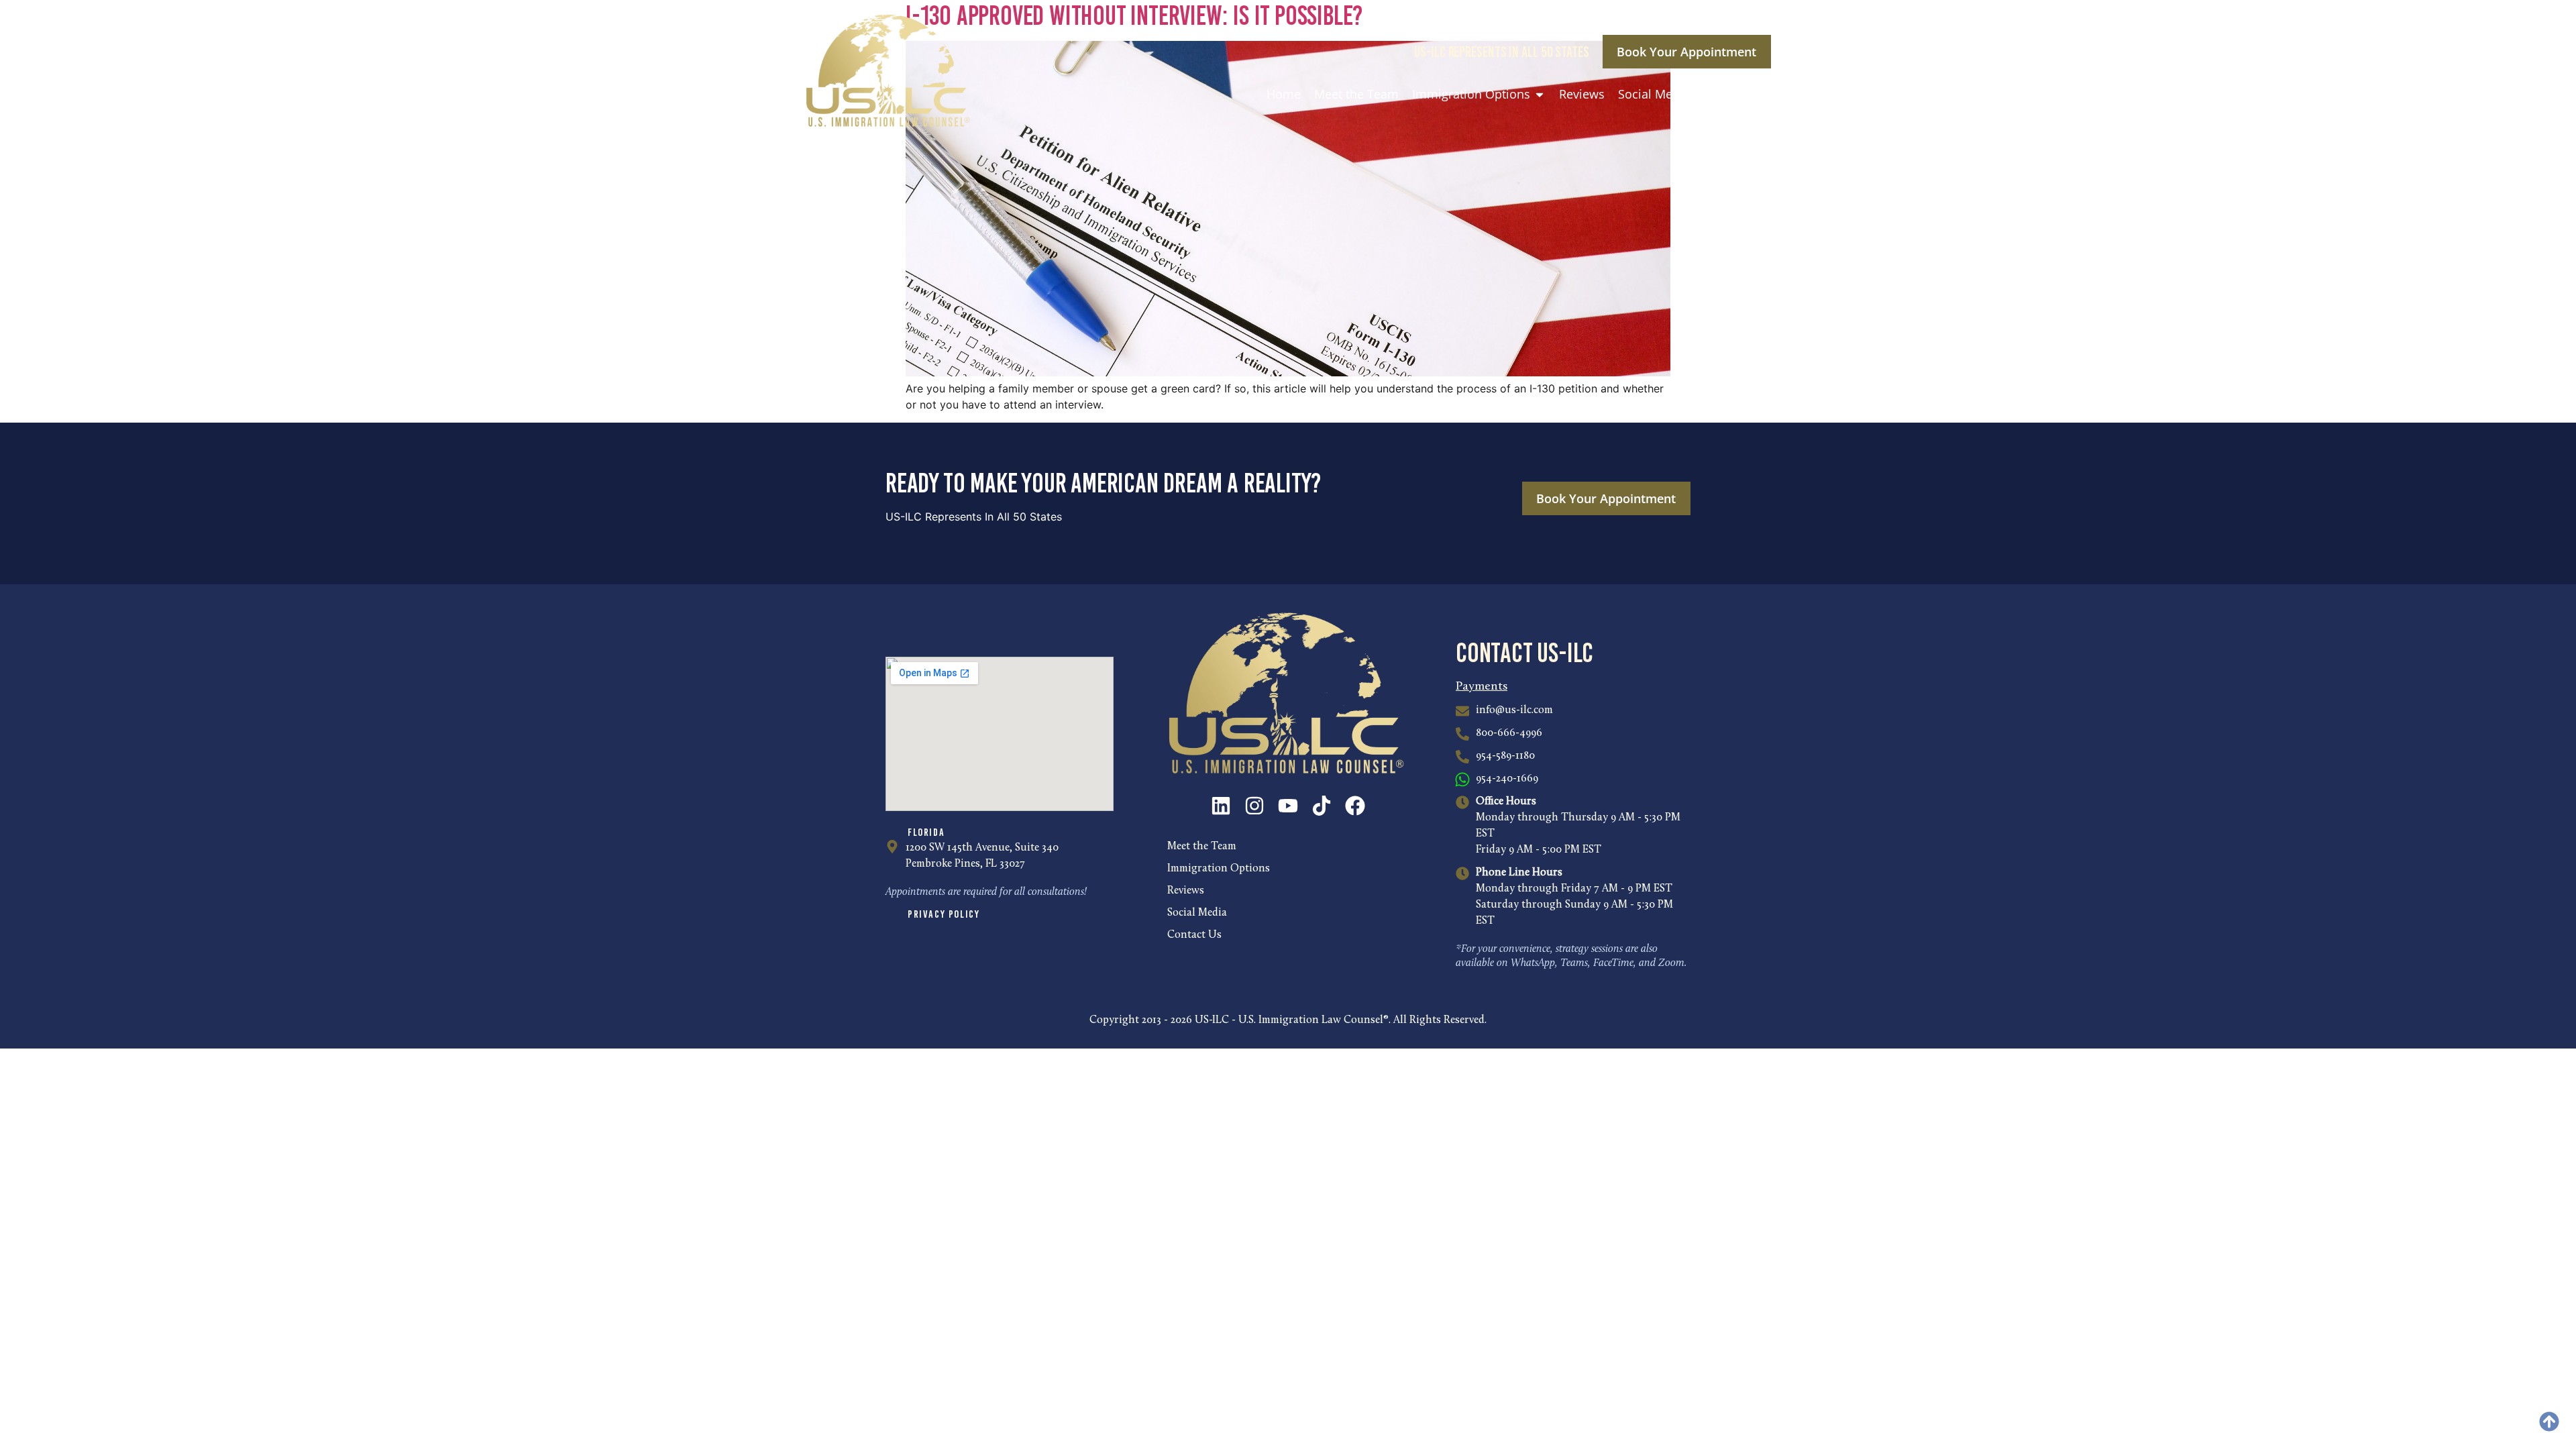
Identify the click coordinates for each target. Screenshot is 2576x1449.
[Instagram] (1254, 806)
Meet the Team (1202, 847)
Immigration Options (1219, 869)
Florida (926, 832)
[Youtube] (1288, 806)
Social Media (1197, 913)
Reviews (1186, 891)
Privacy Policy (944, 914)
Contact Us (1194, 935)
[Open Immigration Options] (1540, 94)
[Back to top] (2549, 1421)
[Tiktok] (1322, 806)
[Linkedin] (1221, 806)
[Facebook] (1355, 806)
